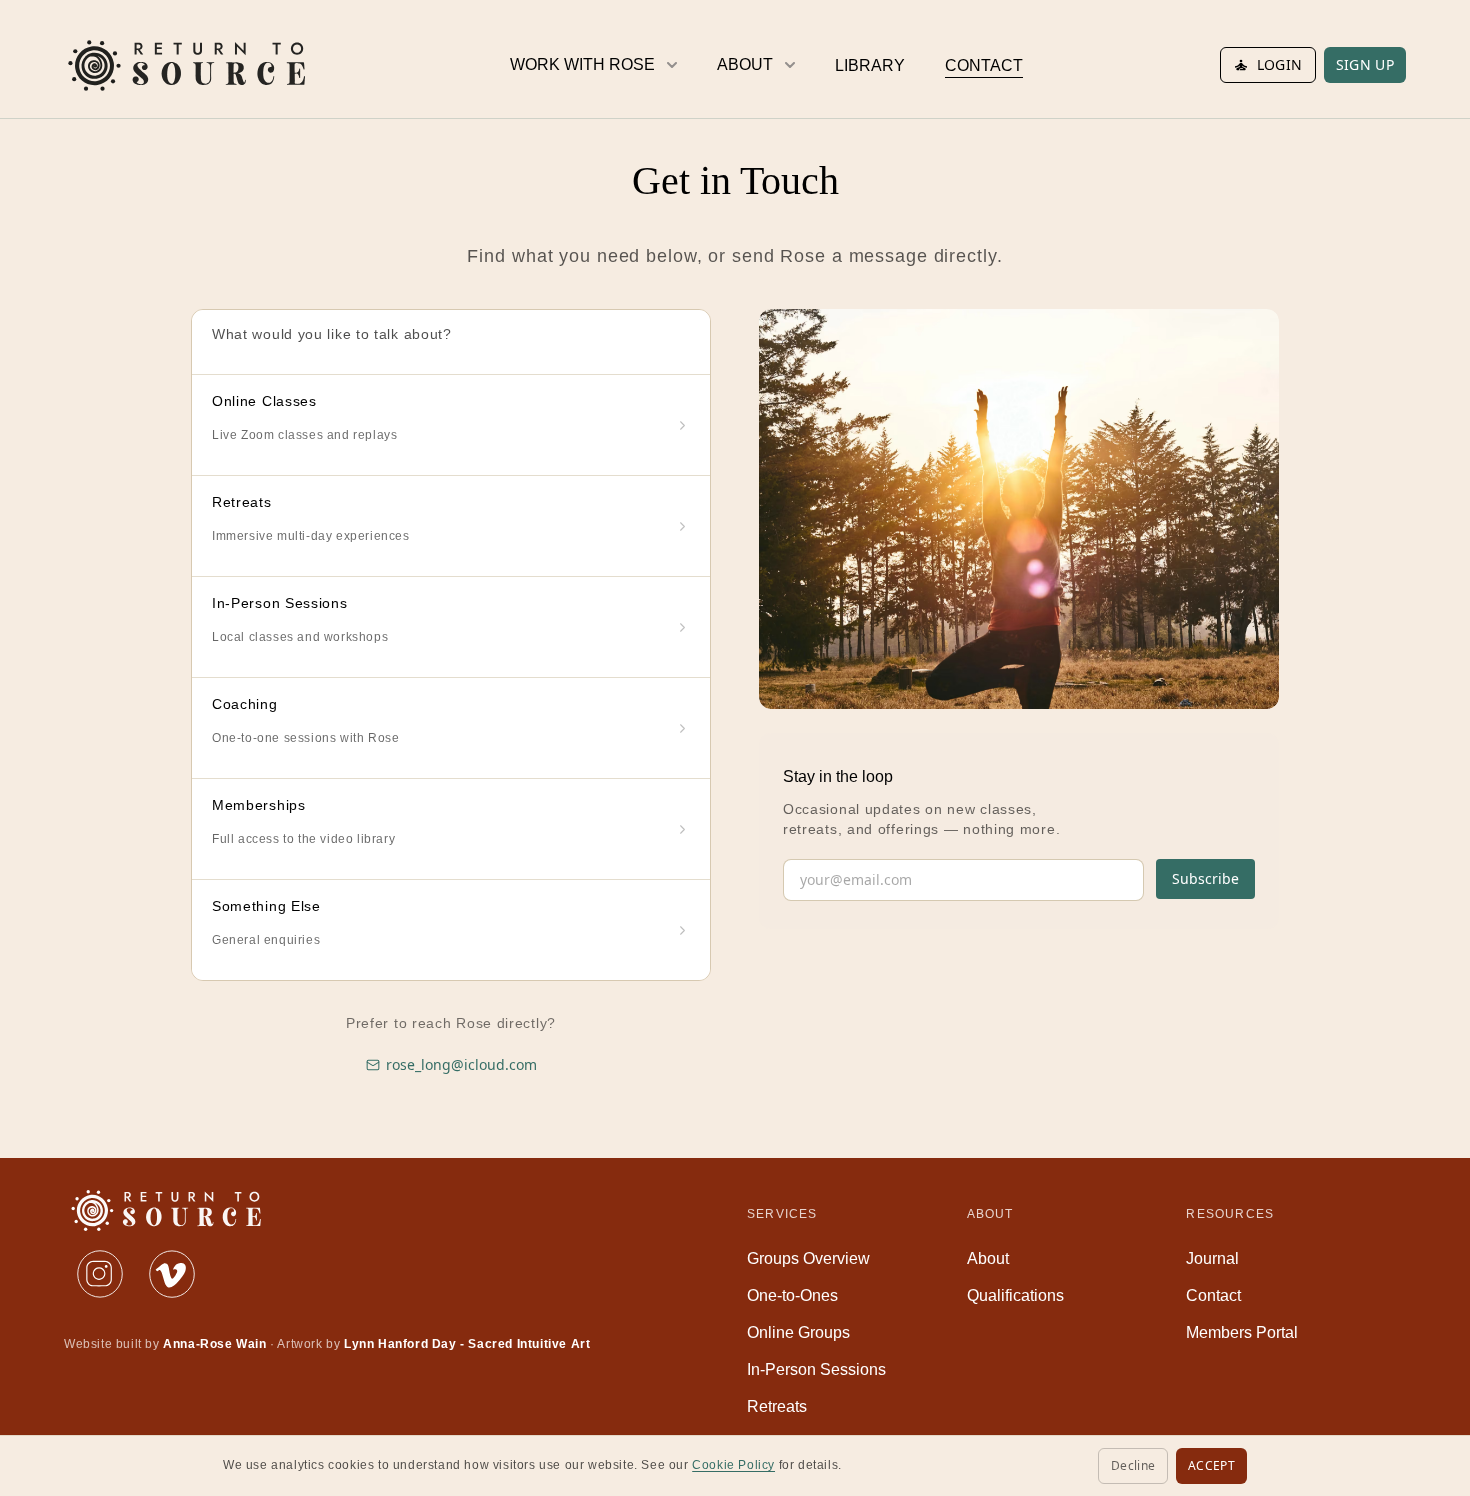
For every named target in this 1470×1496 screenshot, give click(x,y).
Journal (1212, 1258)
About (988, 1258)
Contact (1213, 1295)
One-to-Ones (792, 1295)
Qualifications (1015, 1295)
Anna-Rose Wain (214, 1344)
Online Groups (798, 1332)
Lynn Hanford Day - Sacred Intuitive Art (467, 1344)
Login (1280, 64)
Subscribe (1205, 878)
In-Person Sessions (816, 1369)
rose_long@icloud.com (461, 1064)
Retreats (777, 1406)
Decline (1133, 1465)
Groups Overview (808, 1258)
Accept (1211, 1465)
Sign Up (1365, 64)
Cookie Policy (733, 1465)
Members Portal (1242, 1332)
